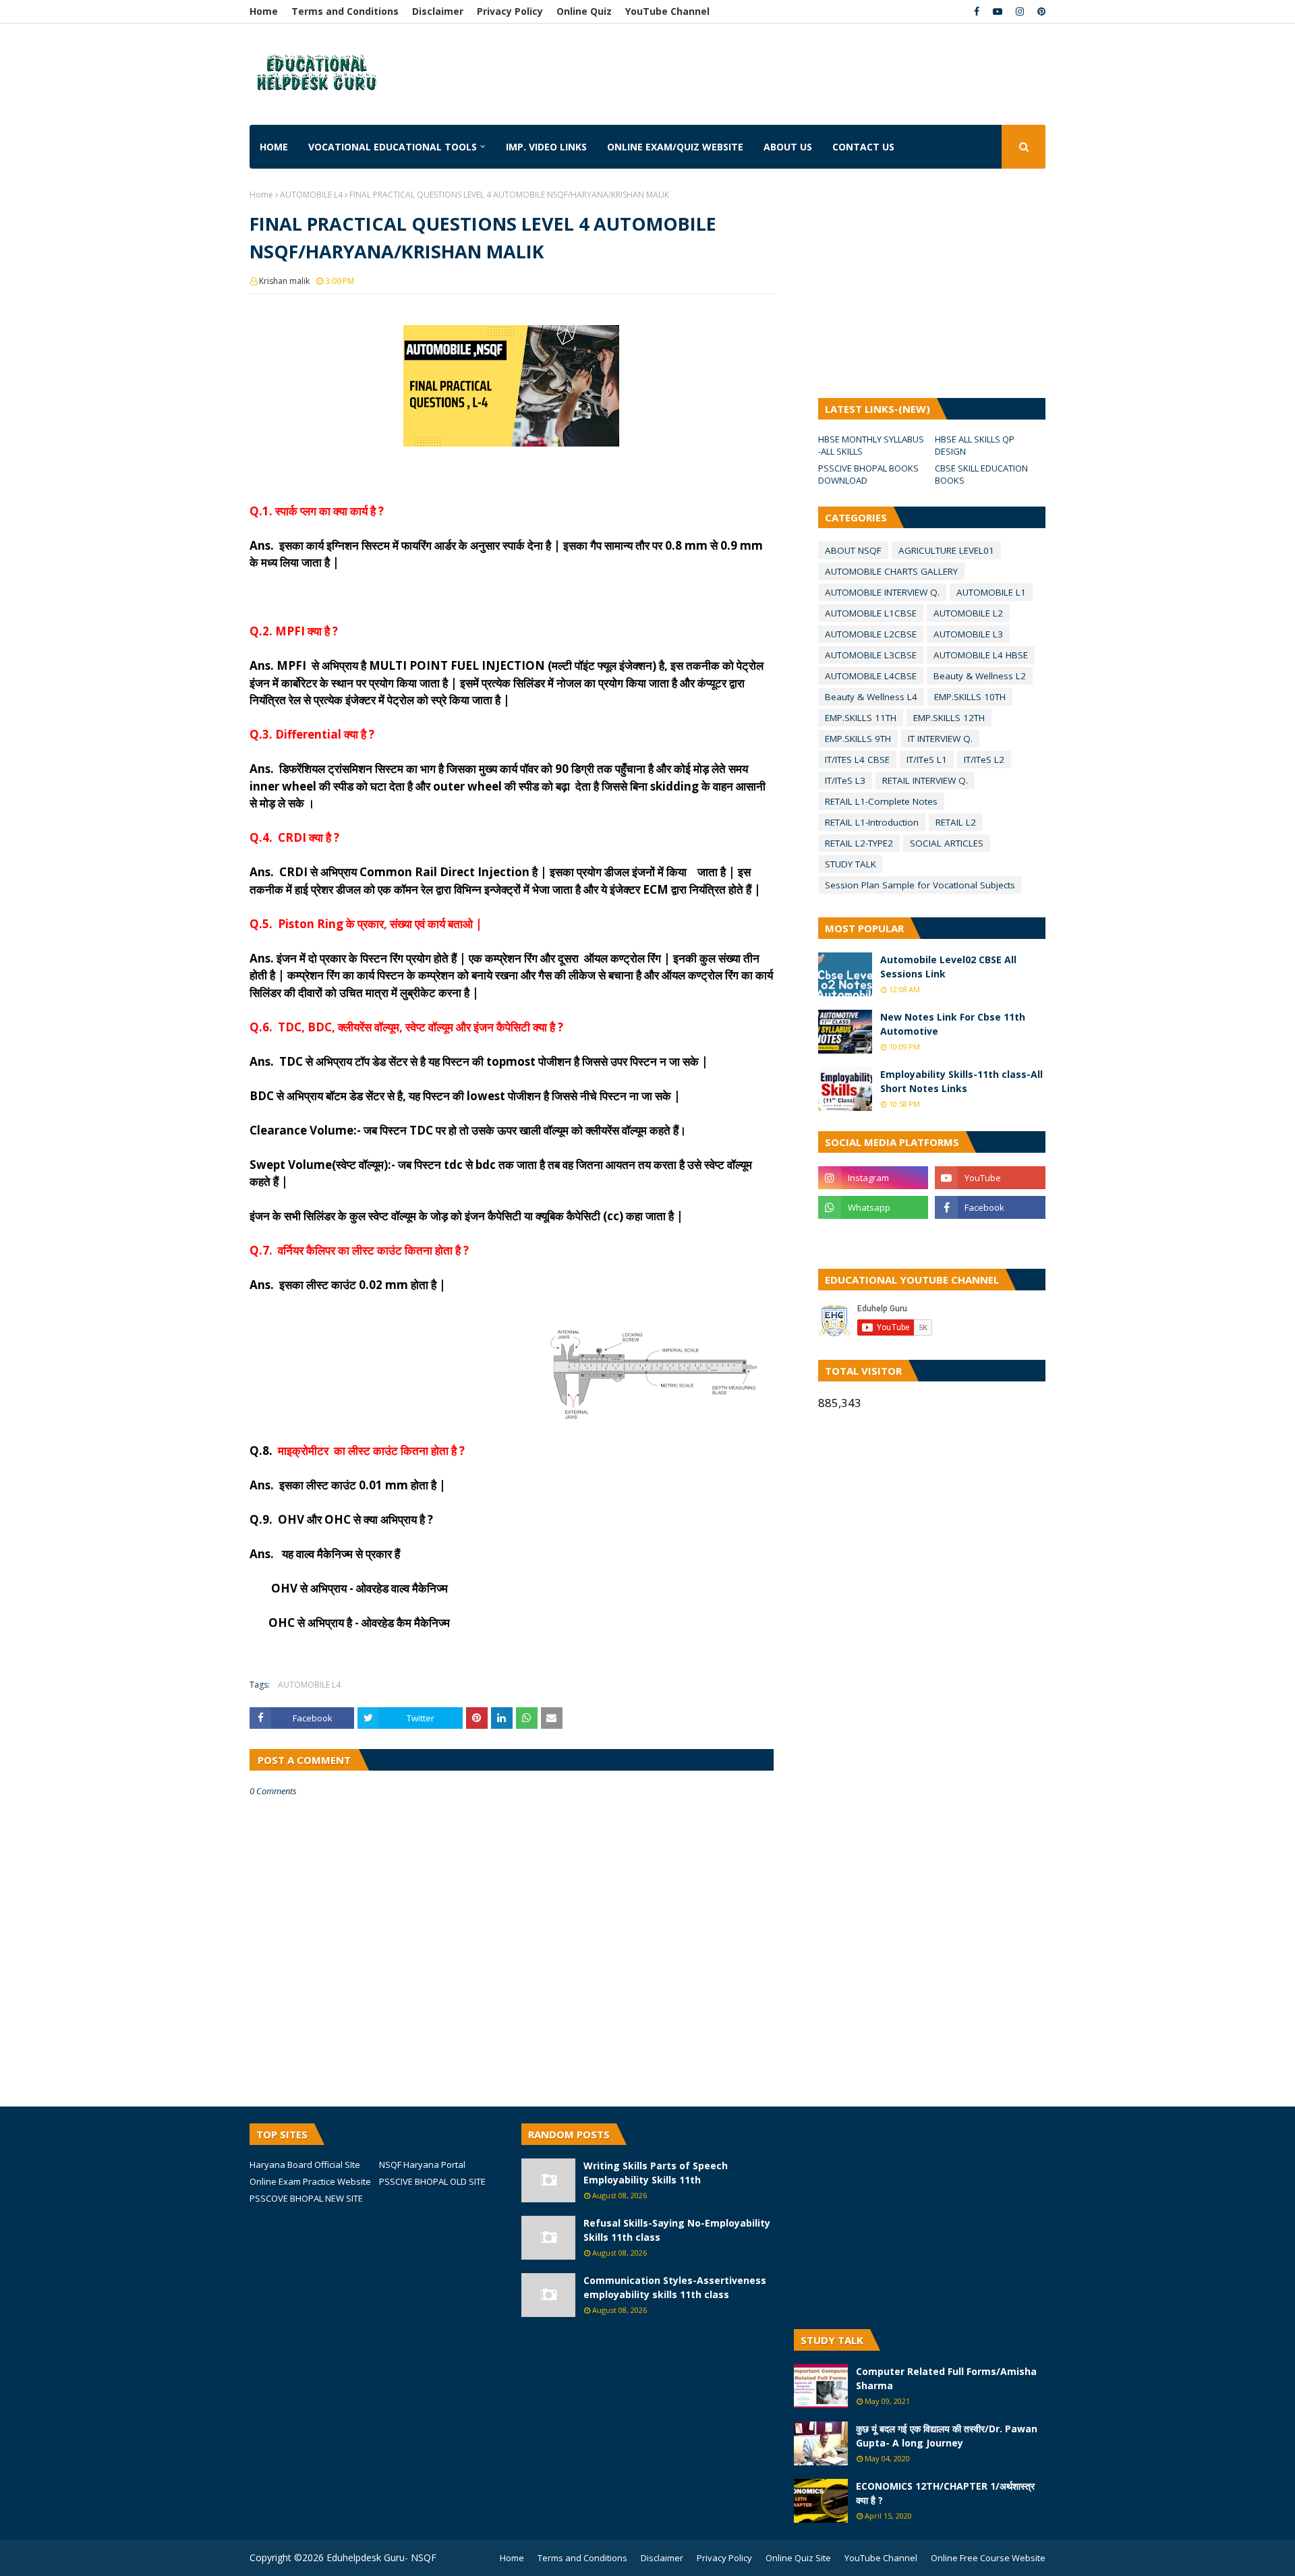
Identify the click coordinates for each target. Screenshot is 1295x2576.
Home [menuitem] (274, 147)
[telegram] (873, 1237)
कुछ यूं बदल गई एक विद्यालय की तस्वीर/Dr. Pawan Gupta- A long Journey (947, 2436)
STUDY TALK (851, 864)
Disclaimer (438, 11)
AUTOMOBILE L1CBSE (871, 613)
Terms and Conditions (345, 11)
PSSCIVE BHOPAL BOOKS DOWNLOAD (868, 474)
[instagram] (1020, 11)
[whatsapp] (873, 1207)
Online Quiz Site (798, 2558)
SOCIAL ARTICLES (947, 843)
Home (264, 11)
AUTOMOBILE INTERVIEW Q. (882, 592)
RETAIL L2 (956, 822)
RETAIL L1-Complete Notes (881, 801)
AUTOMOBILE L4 (311, 195)
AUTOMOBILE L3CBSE (871, 655)
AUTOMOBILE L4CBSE (871, 676)
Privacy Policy (510, 11)
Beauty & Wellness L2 (980, 676)
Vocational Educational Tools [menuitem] (393, 147)
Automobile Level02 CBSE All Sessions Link (948, 967)
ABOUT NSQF (853, 550)
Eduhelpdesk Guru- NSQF (381, 2557)
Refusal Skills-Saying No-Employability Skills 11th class (677, 2230)
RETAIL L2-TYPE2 (859, 843)
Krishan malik (284, 281)
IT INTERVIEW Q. (940, 739)
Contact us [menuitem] (863, 147)
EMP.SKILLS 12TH (949, 718)
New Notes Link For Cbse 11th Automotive (953, 1024)
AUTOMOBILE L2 (968, 613)
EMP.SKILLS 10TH (970, 697)
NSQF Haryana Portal (422, 2165)
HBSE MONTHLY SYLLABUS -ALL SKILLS (871, 445)
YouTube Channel (667, 11)
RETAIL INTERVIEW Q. (925, 780)
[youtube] (998, 11)
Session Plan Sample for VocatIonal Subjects (920, 885)
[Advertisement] (633, 64)
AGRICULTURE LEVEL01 (946, 550)
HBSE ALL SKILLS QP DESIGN (975, 445)
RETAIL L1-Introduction (872, 822)
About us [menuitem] (788, 147)
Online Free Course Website (988, 2558)
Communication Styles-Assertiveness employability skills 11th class (675, 2287)
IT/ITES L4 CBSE (857, 760)
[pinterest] (1040, 11)
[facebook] (977, 11)
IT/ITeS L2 (984, 760)
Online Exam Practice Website (310, 2181)
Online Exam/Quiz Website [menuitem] (675, 147)
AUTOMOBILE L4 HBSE (981, 655)
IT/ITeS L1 (927, 760)
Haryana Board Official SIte (305, 2165)
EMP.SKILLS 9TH (858, 739)
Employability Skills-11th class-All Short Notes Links (961, 1081)
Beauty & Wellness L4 (871, 697)
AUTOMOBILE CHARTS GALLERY (891, 571)
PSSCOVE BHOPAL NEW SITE (306, 2198)
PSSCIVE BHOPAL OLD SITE (432, 2181)
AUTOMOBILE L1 (991, 592)
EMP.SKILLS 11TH (861, 718)
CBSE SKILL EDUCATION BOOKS (981, 474)
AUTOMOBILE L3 (968, 634)
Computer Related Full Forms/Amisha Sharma (946, 2378)
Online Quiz (584, 11)
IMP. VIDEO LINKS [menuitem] (546, 147)
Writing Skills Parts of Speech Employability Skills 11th (656, 2173)
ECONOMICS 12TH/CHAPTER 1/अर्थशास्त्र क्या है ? (945, 2493)
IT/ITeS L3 (845, 780)
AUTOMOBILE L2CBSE (871, 634)
